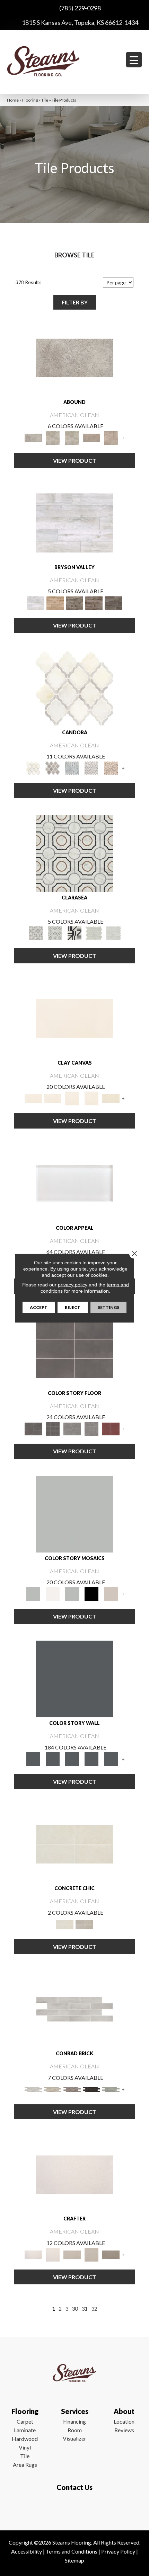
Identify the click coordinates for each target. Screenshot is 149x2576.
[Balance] (74, 1513)
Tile (45, 100)
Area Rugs (25, 2465)
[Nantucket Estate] (74, 603)
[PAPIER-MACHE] (74, 2174)
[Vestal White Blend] (74, 688)
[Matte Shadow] (74, 1348)
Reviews (124, 2430)
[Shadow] (74, 1679)
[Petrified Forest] (94, 603)
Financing (74, 2421)
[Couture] (74, 933)
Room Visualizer (74, 2434)
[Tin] (72, 2089)
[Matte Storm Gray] (72, 1428)
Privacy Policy (118, 2551)
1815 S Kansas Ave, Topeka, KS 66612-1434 (80, 22)
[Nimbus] (74, 357)
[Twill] (72, 2254)
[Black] (91, 1594)
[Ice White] (53, 1594)
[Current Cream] (74, 1844)
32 (94, 2308)
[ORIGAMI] (111, 2254)
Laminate (25, 2430)
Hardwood (25, 2439)
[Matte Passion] (111, 1428)
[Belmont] (55, 933)
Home (13, 100)
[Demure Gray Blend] (53, 768)
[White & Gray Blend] (91, 768)
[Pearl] (74, 1183)
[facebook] (73, 2508)
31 (85, 2308)
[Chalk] (74, 1018)
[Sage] (111, 2089)
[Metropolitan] (74, 853)
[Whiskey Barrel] (55, 603)
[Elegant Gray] (84, 1924)
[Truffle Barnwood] (113, 603)
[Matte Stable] (111, 1594)
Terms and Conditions (72, 2551)
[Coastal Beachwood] (74, 522)
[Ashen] (91, 437)
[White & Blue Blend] (72, 768)
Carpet (25, 2421)
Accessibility (27, 2551)
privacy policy (73, 1284)
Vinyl (25, 2447)
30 (75, 2308)
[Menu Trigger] (134, 60)
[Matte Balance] (72, 1594)
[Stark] (91, 2089)
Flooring (30, 100)
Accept (39, 1307)
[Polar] (74, 2009)
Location (124, 2421)
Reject (73, 1307)
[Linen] (53, 2089)
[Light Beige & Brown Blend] (111, 768)
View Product (74, 460)
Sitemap (74, 2560)
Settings (108, 1307)
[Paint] (111, 1098)
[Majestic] (94, 933)
